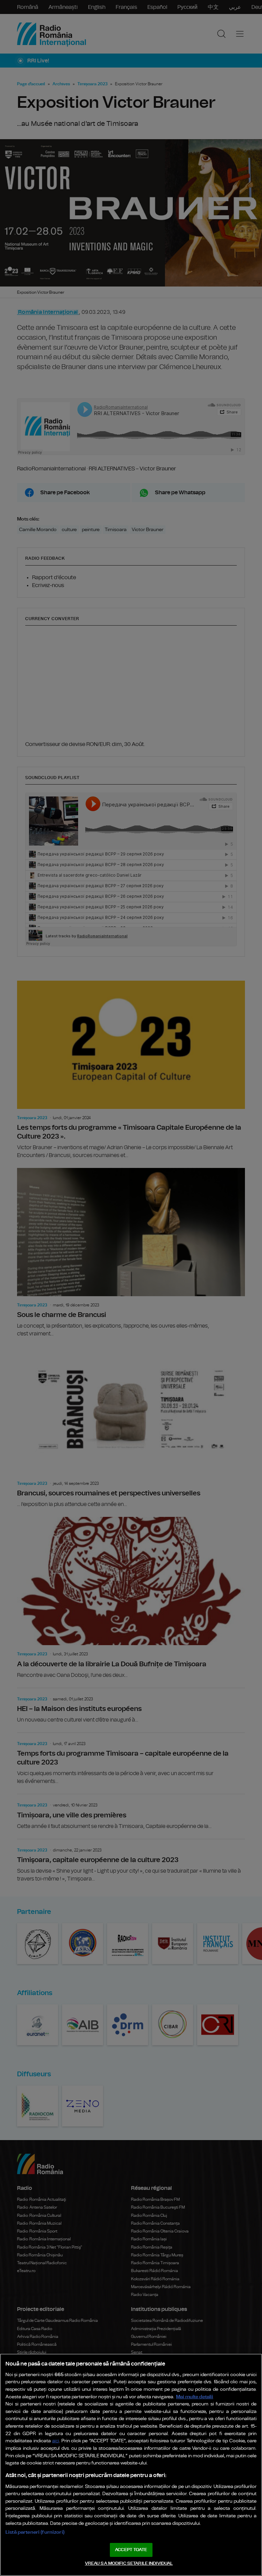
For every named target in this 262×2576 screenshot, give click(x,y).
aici (56, 2441)
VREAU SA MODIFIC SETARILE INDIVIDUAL (129, 2564)
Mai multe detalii (195, 2397)
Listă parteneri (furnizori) (35, 2532)
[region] (131, 2465)
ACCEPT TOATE (131, 2550)
